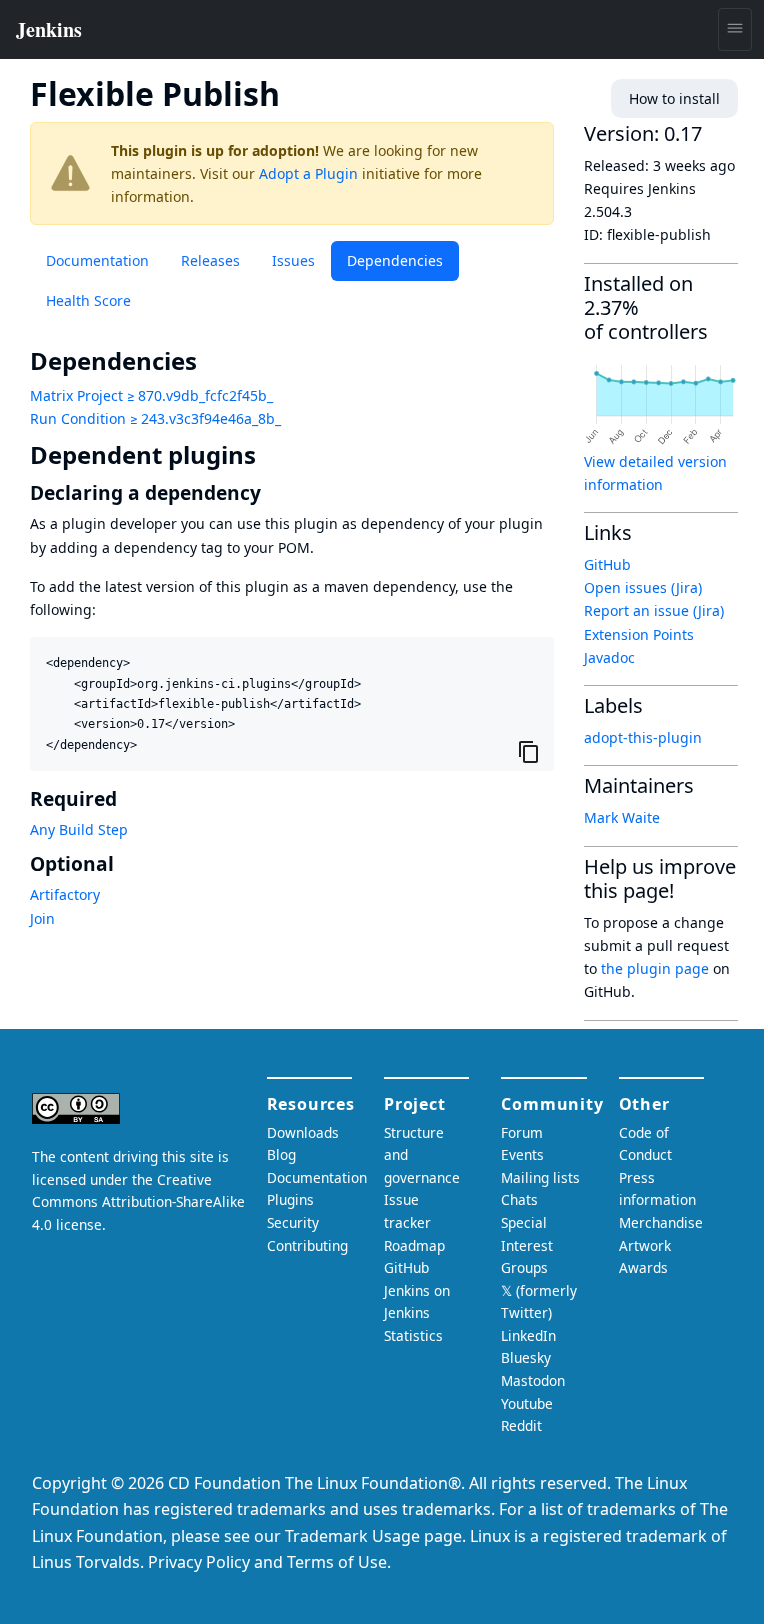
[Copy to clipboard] (529, 751)
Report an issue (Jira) (654, 610)
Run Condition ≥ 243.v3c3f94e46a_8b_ (155, 418)
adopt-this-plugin (643, 737)
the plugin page (655, 968)
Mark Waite (622, 817)
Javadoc (609, 657)
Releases (210, 260)
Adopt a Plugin (308, 173)
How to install (674, 98)
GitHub (607, 564)
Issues (293, 260)
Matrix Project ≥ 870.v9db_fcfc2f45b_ (151, 395)
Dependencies (395, 260)
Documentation (97, 260)
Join (42, 918)
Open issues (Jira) (643, 587)
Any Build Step (79, 829)
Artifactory (65, 894)
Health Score (88, 300)
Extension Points (639, 634)
